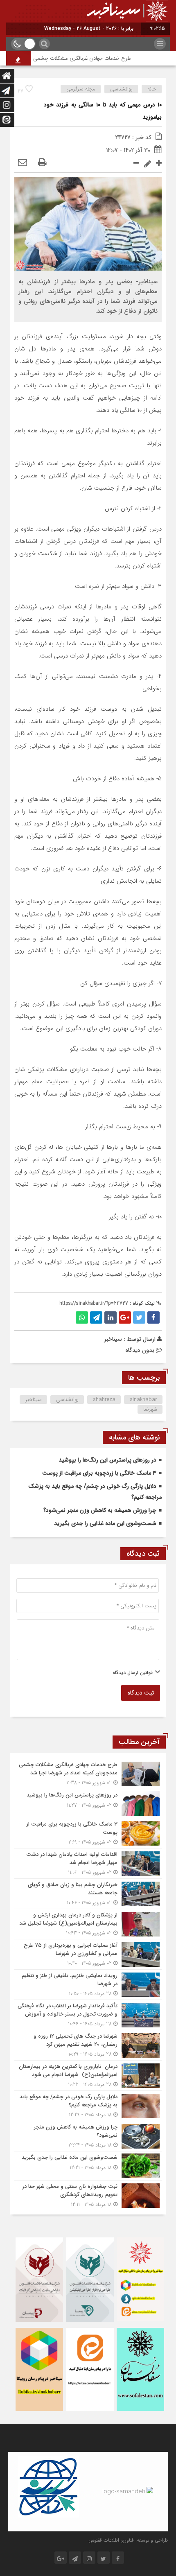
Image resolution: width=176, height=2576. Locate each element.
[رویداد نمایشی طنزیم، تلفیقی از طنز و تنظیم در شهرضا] (88, 1985)
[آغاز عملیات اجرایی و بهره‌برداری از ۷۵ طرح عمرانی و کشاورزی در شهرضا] (88, 1954)
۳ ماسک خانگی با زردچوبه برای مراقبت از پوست (99, 1473)
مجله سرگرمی (81, 89)
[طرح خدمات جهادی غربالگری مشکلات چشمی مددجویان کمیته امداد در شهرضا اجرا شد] (88, 1774)
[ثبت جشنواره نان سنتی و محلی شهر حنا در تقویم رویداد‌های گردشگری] (88, 2194)
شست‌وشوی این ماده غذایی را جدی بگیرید (105, 1523)
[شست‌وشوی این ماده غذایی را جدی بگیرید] (88, 2166)
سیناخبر (113, 1339)
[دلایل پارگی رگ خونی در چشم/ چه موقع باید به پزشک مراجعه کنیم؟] (88, 2106)
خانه (152, 89)
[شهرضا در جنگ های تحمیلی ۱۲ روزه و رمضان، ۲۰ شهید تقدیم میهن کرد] (88, 2045)
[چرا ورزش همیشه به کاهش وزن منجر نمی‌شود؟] (88, 2136)
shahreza (104, 1400)
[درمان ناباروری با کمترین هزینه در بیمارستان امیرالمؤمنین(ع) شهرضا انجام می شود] (88, 2075)
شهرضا (150, 1409)
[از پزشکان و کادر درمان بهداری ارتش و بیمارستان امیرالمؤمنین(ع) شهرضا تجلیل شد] (88, 1924)
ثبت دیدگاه (141, 1693)
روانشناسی (121, 89)
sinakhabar (143, 1400)
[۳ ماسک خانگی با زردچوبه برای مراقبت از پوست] (88, 1833)
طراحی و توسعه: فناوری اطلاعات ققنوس (128, 2540)
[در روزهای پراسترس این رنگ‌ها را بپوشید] (88, 1803)
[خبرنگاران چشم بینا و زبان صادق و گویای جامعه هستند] (88, 1894)
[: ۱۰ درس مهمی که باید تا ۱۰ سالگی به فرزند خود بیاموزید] (23, 163)
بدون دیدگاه (140, 1350)
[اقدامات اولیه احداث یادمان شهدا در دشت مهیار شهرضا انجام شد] (88, 1863)
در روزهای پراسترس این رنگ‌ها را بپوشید (107, 1460)
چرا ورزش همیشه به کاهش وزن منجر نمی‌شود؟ (100, 1510)
